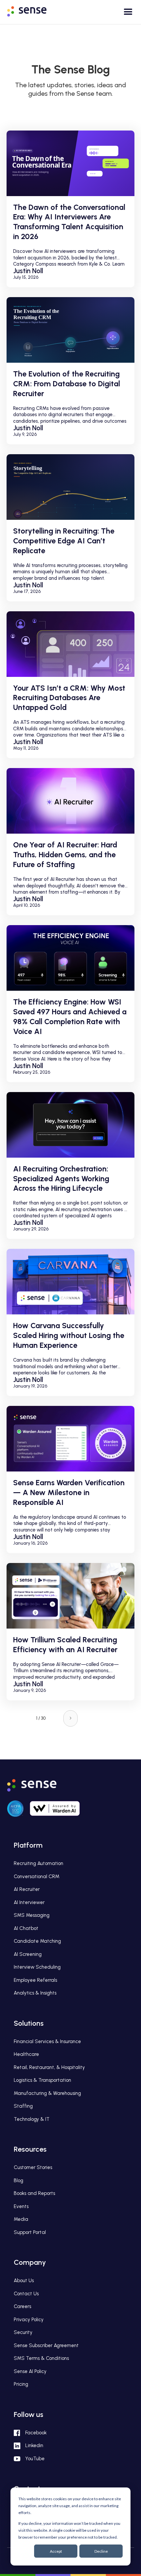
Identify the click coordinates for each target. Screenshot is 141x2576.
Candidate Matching (37, 1941)
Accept (56, 2551)
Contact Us (26, 2294)
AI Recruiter (27, 1889)
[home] (32, 10)
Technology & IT (32, 2119)
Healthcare (26, 2054)
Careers (22, 2306)
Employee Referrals (35, 1980)
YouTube (35, 2459)
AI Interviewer (29, 1902)
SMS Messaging (32, 1915)
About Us (24, 2281)
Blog (19, 2180)
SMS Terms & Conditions (41, 2358)
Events (21, 2206)
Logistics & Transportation (42, 2080)
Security (23, 2332)
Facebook (36, 2433)
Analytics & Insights (35, 1993)
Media (21, 2219)
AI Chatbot (26, 1928)
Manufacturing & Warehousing (47, 2093)
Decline (101, 2551)
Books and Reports (34, 2193)
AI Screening (28, 1954)
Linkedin (34, 2445)
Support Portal (30, 2232)
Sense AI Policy (30, 2371)
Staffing (23, 2106)
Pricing (21, 2384)
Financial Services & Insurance (47, 2041)
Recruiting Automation (39, 1863)
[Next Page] (70, 1718)
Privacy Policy (29, 2320)
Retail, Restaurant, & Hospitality (49, 2067)
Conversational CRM (37, 1876)
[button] (125, 14)
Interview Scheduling (37, 1967)
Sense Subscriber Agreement (46, 2345)
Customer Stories (33, 2167)
